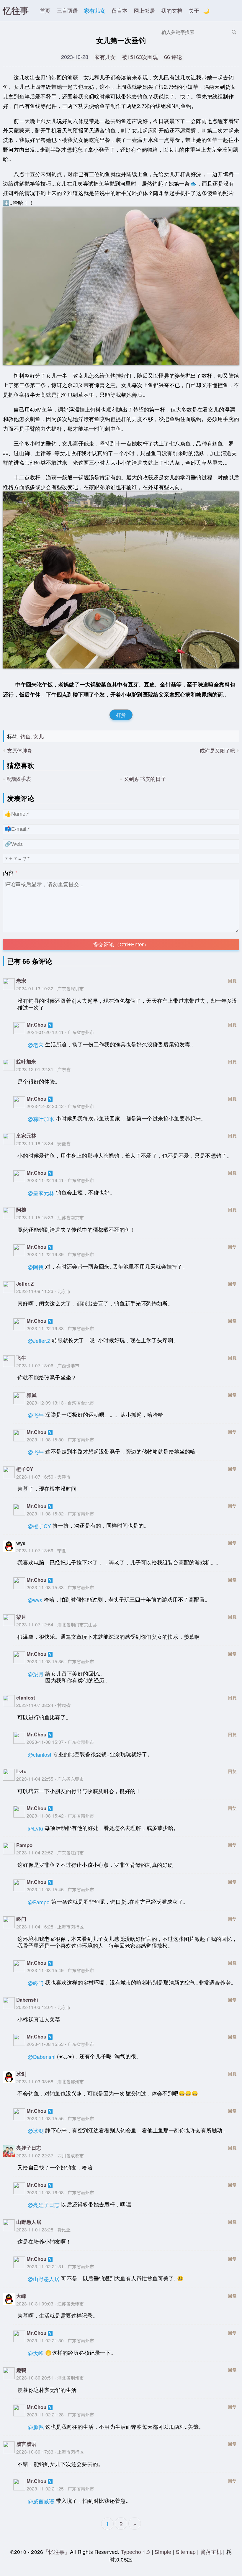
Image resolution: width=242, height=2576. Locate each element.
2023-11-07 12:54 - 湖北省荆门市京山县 (57, 1624)
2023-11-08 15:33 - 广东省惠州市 (60, 1587)
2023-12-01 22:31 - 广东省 (43, 1069)
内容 (8, 873)
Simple (163, 2552)
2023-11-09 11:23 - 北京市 (43, 1291)
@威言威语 (41, 2501)
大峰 (21, 2296)
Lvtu (21, 1771)
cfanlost (26, 1697)
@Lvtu (35, 1828)
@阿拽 (36, 1267)
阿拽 (21, 1210)
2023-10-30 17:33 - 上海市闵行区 (50, 2452)
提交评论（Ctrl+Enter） (121, 945)
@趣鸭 (36, 2427)
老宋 (21, 981)
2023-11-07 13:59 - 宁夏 (41, 1550)
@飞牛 (36, 1415)
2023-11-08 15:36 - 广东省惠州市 (60, 1661)
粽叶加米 (26, 1061)
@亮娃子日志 (44, 2205)
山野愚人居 (29, 2222)
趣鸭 (21, 2370)
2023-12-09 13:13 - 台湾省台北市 (60, 1402)
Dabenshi (27, 2000)
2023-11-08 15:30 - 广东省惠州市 (60, 1439)
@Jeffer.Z (39, 1341)
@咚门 (36, 1983)
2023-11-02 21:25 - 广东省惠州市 (60, 2488)
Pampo (24, 1845)
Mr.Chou (36, 1025)
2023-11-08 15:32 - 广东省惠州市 (60, 1513)
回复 (232, 980)
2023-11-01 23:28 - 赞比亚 (43, 2229)
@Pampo (39, 1902)
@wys (35, 1600)
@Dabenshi (42, 2057)
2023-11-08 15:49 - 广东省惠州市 (60, 1970)
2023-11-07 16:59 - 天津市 (43, 1477)
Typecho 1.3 (136, 2552)
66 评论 (173, 57)
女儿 (38, 736)
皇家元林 (26, 1135)
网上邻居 (144, 10)
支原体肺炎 (20, 750)
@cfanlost (40, 1755)
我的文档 (172, 10)
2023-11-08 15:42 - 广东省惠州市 (60, 1815)
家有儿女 (95, 10)
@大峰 (36, 2353)
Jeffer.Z (25, 1284)
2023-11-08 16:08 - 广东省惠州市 (60, 2192)
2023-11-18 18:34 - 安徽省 (43, 1143)
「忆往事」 (57, 2552)
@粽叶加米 (41, 1119)
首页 (45, 10)
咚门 (21, 1919)
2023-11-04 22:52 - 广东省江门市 (50, 1852)
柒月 (21, 1617)
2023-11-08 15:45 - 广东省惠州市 (60, 1889)
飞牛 (21, 1358)
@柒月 (36, 1674)
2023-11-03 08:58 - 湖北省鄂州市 (50, 2081)
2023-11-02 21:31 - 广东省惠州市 (60, 2266)
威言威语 (26, 2444)
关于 (194, 10)
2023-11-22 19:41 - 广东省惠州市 (60, 1180)
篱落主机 (211, 2552)
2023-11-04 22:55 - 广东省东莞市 (50, 1779)
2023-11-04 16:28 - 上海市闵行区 (50, 1926)
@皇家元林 (41, 1193)
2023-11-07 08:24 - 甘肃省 (43, 1705)
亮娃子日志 (29, 2148)
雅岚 (32, 1395)
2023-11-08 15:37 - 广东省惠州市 (60, 1742)
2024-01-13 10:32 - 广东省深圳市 (50, 988)
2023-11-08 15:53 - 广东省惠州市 (60, 2044)
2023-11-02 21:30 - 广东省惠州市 (60, 2340)
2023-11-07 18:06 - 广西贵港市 (48, 1365)
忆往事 (16, 10)
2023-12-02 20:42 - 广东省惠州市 (60, 1106)
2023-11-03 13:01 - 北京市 (43, 2007)
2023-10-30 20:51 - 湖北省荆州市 (50, 2377)
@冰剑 (36, 2131)
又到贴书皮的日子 (145, 779)
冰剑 (21, 2074)
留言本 (120, 10)
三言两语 (67, 10)
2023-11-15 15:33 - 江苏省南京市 (50, 1217)
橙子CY (25, 1469)
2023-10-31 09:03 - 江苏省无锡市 (50, 2303)
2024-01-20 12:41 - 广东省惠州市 (60, 1032)
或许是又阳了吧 (217, 750)
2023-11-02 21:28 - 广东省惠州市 (60, 2414)
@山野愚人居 (44, 2279)
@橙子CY (39, 1526)
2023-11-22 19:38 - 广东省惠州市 (60, 1328)
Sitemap (186, 2552)
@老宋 (36, 1045)
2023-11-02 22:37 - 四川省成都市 (50, 2155)
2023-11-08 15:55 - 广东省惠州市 (60, 2118)
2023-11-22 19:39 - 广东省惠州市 (60, 1254)
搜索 (234, 32)
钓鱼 (25, 736)
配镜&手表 (19, 779)
